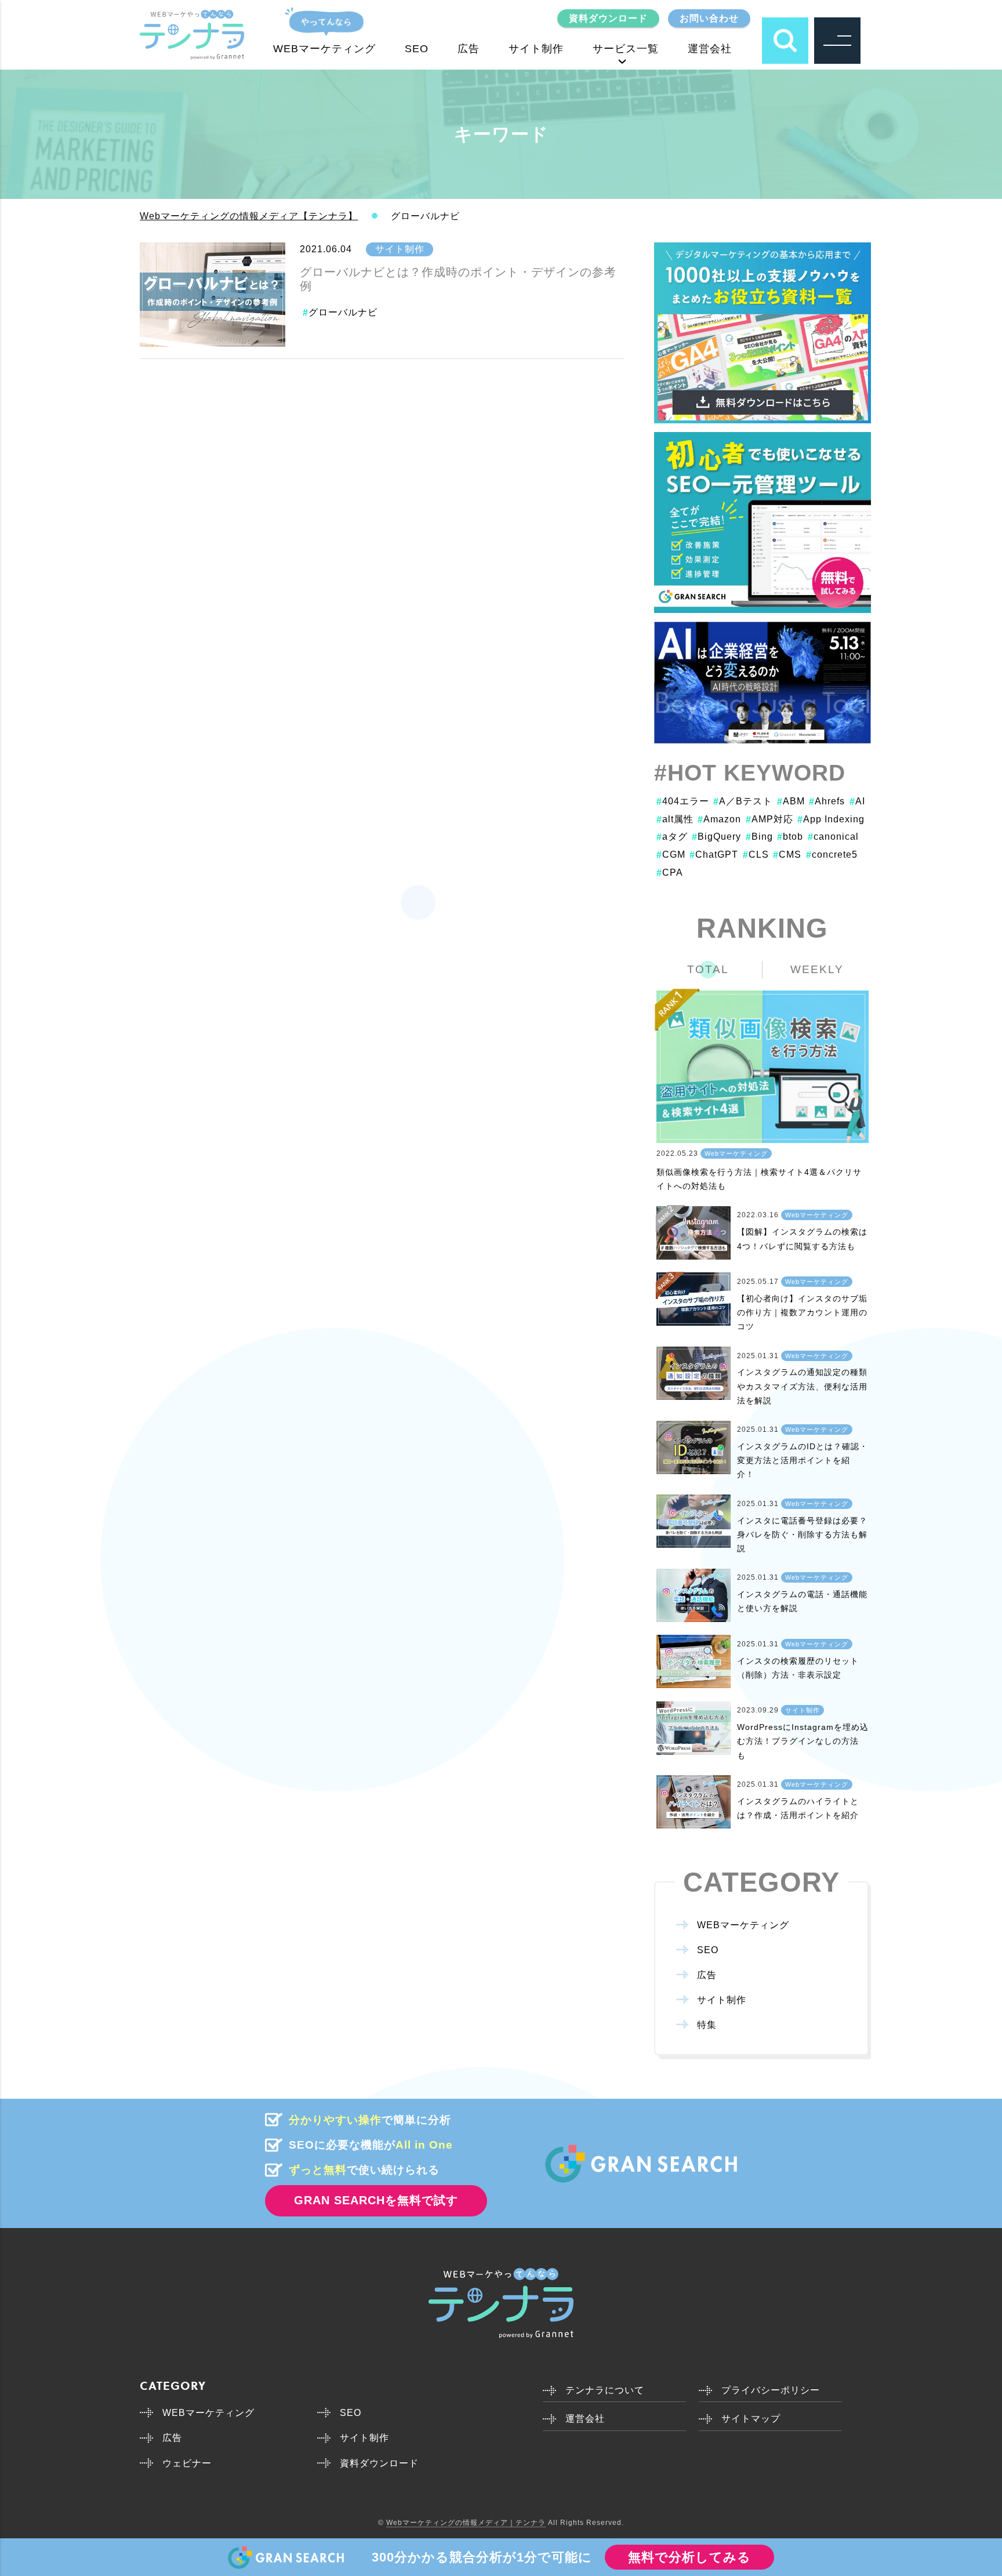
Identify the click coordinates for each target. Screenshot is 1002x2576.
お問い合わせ (709, 18)
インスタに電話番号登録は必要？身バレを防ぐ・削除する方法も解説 (802, 1535)
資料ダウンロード (608, 18)
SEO (417, 49)
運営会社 (710, 49)
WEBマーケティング (324, 49)
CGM (671, 855)
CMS (787, 855)
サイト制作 (536, 49)
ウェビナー (187, 2463)
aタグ (672, 837)
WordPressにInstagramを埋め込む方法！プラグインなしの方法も (803, 1741)
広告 (469, 49)
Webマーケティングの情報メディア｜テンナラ (466, 2523)
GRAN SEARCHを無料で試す (376, 2200)
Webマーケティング (736, 1153)
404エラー (683, 801)
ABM (791, 801)
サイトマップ (751, 2419)
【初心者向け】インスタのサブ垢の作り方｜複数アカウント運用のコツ (802, 1313)
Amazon (719, 819)
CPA (670, 872)
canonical (833, 837)
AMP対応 (769, 819)
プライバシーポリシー (771, 2390)
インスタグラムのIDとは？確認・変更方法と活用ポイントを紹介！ (803, 1461)
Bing (759, 837)
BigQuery (716, 837)
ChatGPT (714, 855)
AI (857, 801)
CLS (756, 855)
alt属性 (675, 819)
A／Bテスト (743, 801)
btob (790, 837)
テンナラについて (605, 2390)
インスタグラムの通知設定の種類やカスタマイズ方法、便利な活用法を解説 (802, 1386)
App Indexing (831, 819)
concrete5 (832, 855)
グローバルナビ (343, 312)
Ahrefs (827, 801)
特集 (707, 2025)
